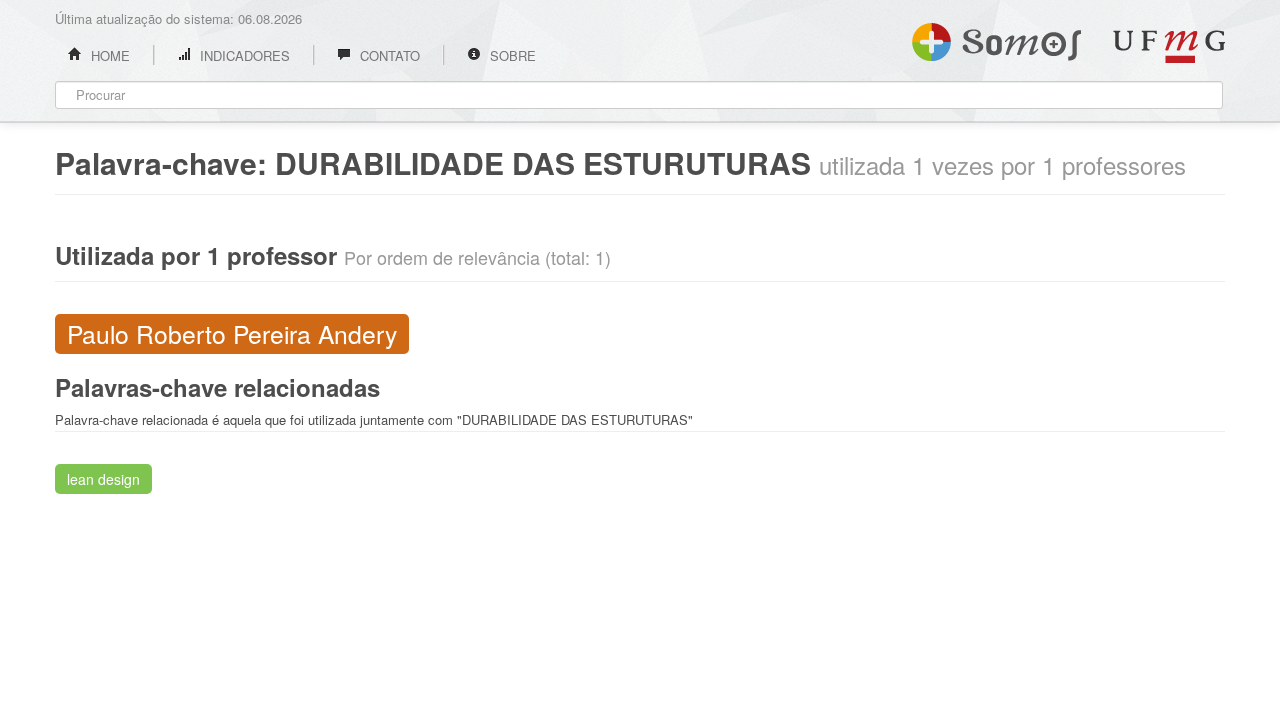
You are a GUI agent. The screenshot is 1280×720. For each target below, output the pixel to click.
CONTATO (388, 55)
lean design (103, 479)
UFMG (1169, 46)
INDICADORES (243, 55)
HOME (108, 55)
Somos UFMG (996, 38)
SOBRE (511, 55)
